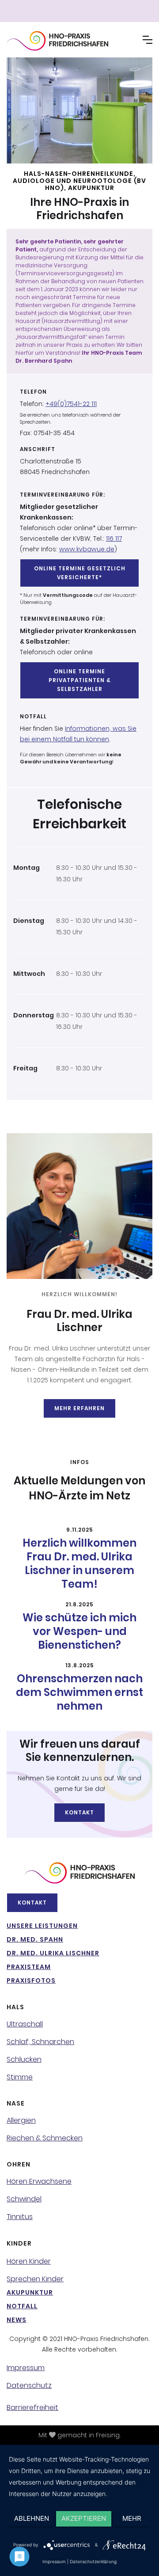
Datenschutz (29, 2386)
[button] (148, 40)
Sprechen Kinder (35, 2279)
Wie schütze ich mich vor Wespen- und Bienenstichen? (79, 1631)
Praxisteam (29, 1967)
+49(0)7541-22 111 (71, 404)
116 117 (114, 539)
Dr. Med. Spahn (35, 1939)
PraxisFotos (31, 1980)
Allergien (21, 2121)
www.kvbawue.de (87, 549)
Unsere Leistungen (42, 1926)
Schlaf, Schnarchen (40, 2042)
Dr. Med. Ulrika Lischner (53, 1953)
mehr (132, 2518)
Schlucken (24, 2060)
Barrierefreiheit (32, 2408)
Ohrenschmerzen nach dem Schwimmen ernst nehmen (79, 1692)
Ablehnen (32, 2518)
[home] (71, 41)
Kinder (19, 2243)
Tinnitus (20, 2217)
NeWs (17, 2320)
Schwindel (24, 2199)
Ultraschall (25, 2024)
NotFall (22, 2306)
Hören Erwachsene (39, 2181)
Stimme (20, 2077)
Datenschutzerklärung (93, 2561)
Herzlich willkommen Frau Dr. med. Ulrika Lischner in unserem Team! (79, 1563)
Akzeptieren (84, 2518)
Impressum (26, 2368)
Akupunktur (30, 2292)
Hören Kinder (29, 2261)
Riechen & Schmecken (45, 2138)
